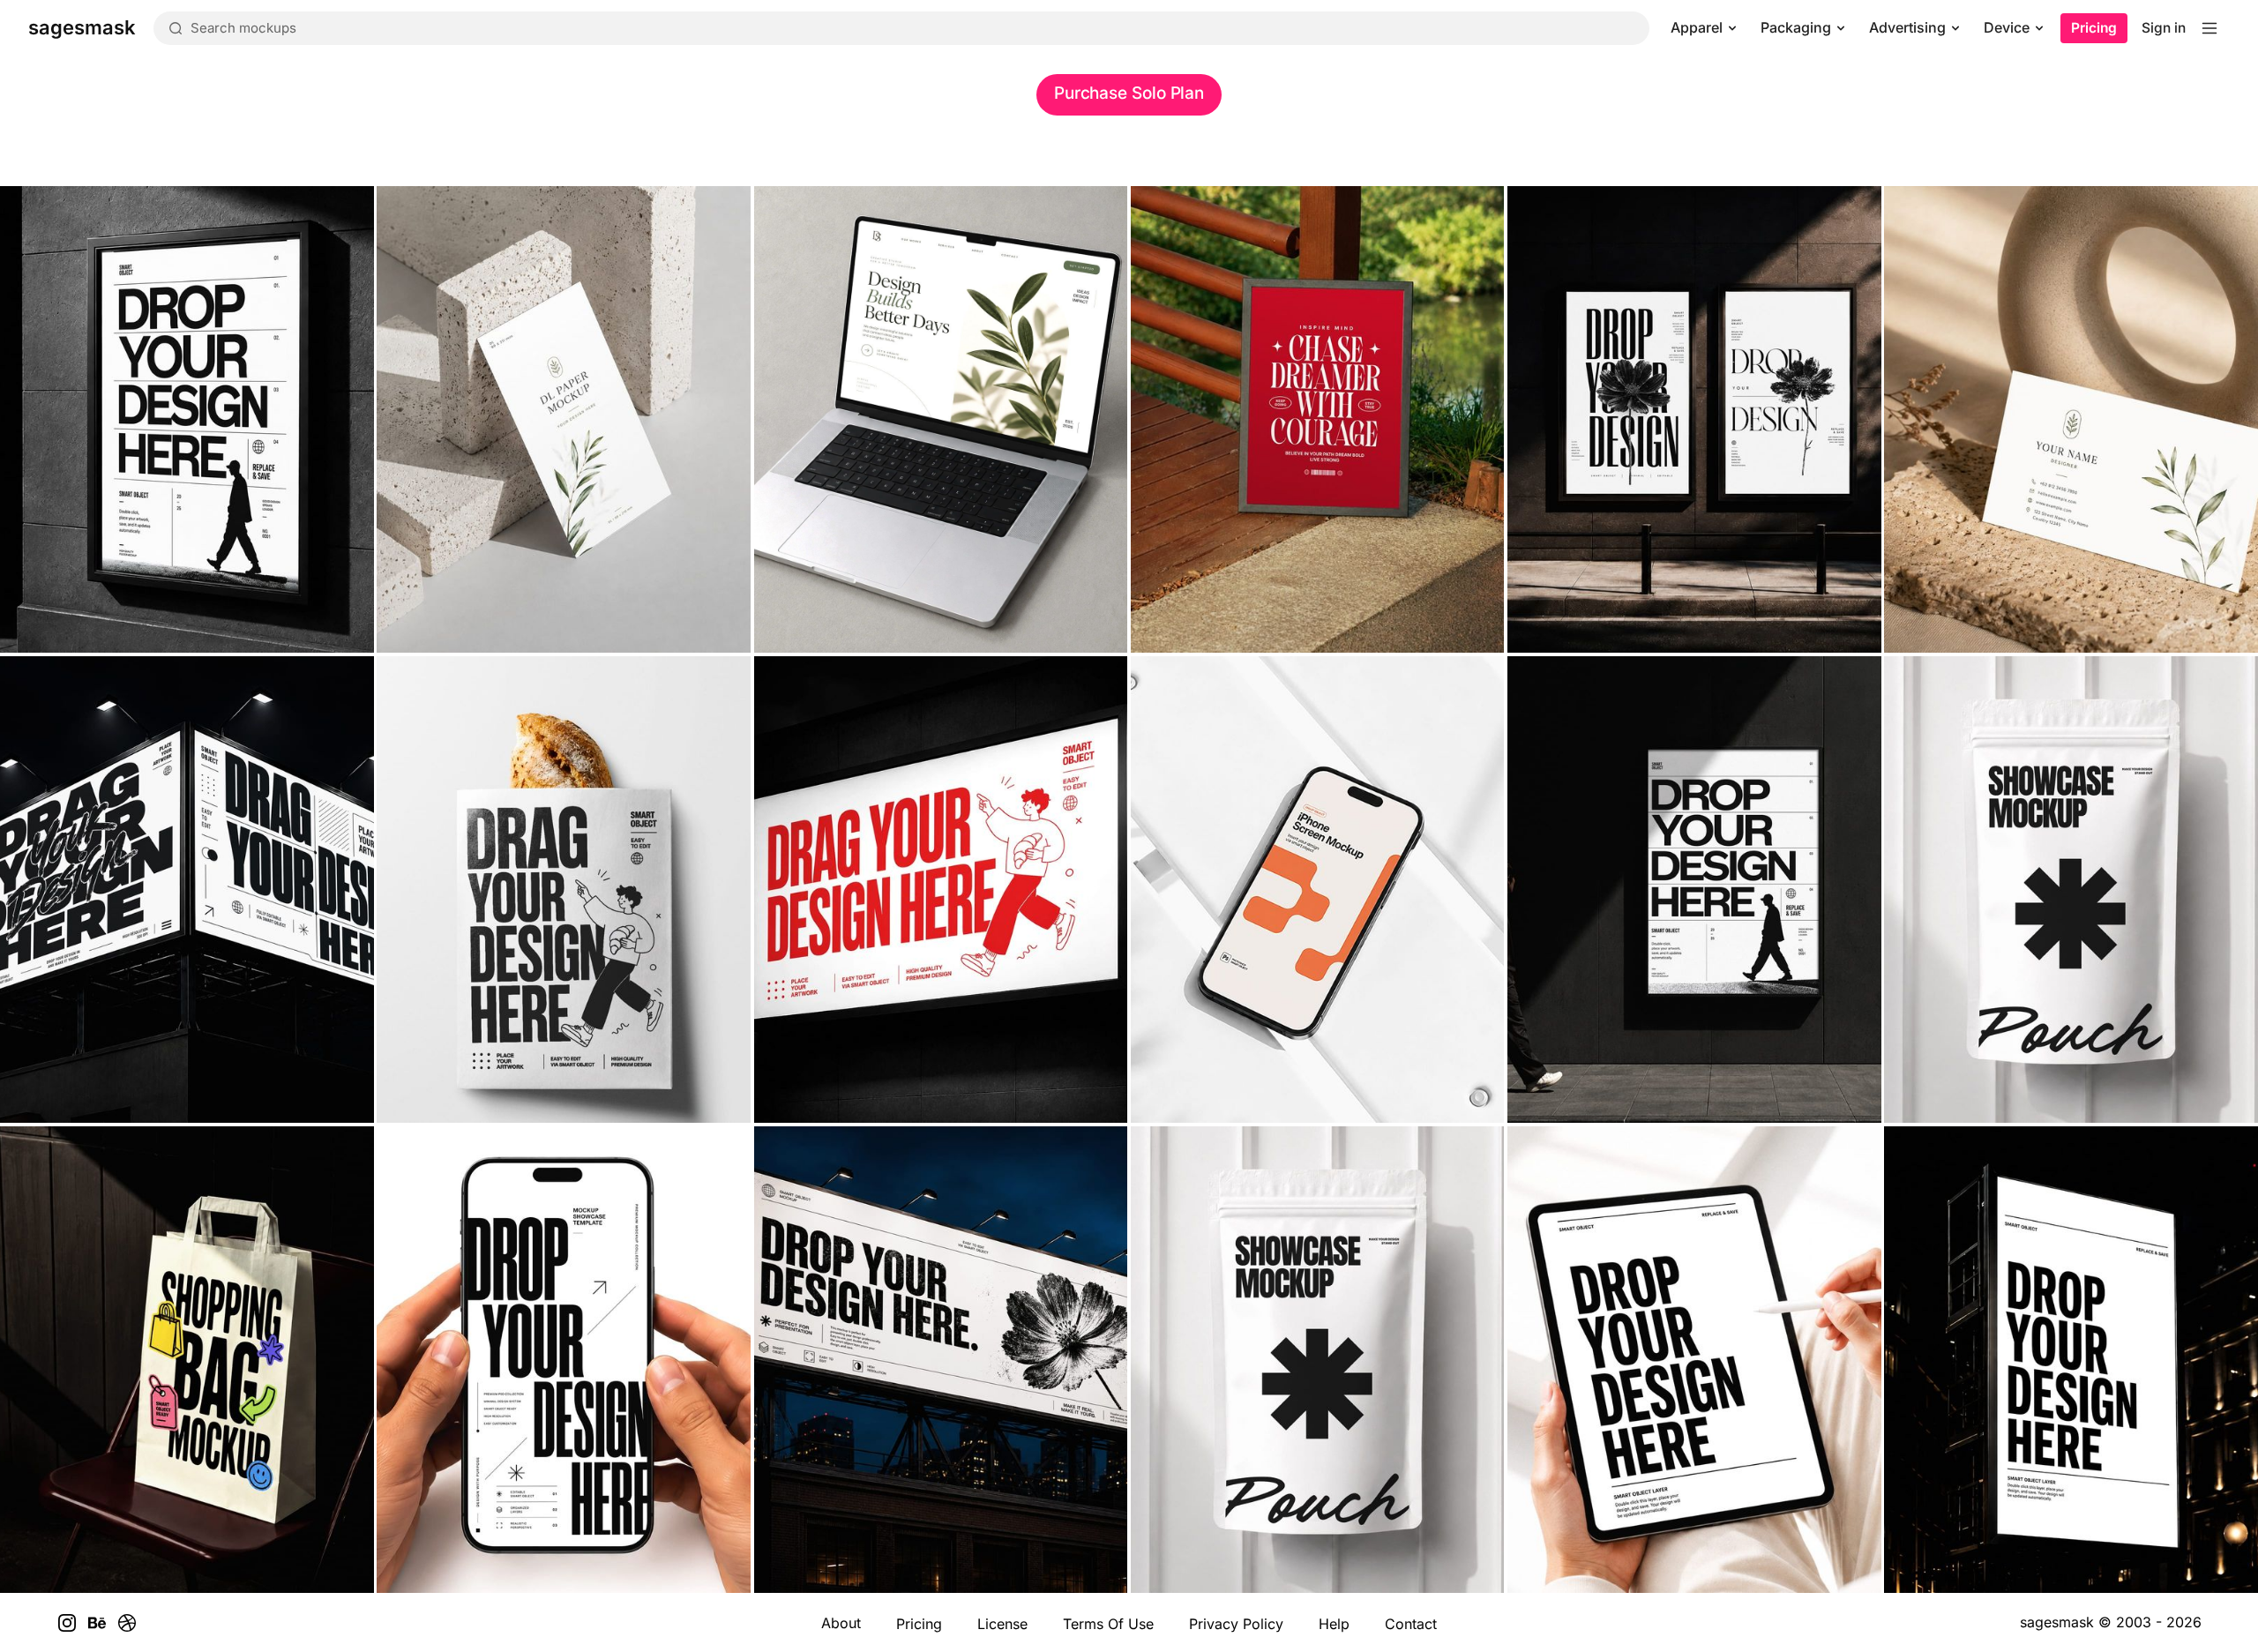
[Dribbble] (127, 1623)
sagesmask (2057, 1622)
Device (2007, 27)
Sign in (2164, 28)
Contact (1411, 1624)
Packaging (1796, 27)
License (1002, 1624)
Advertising (1907, 27)
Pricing (2094, 28)
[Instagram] (67, 1623)
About (841, 1623)
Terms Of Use (1108, 1624)
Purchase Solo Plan (1129, 93)
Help (1334, 1624)
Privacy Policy (1236, 1624)
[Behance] (97, 1623)
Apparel (1697, 27)
